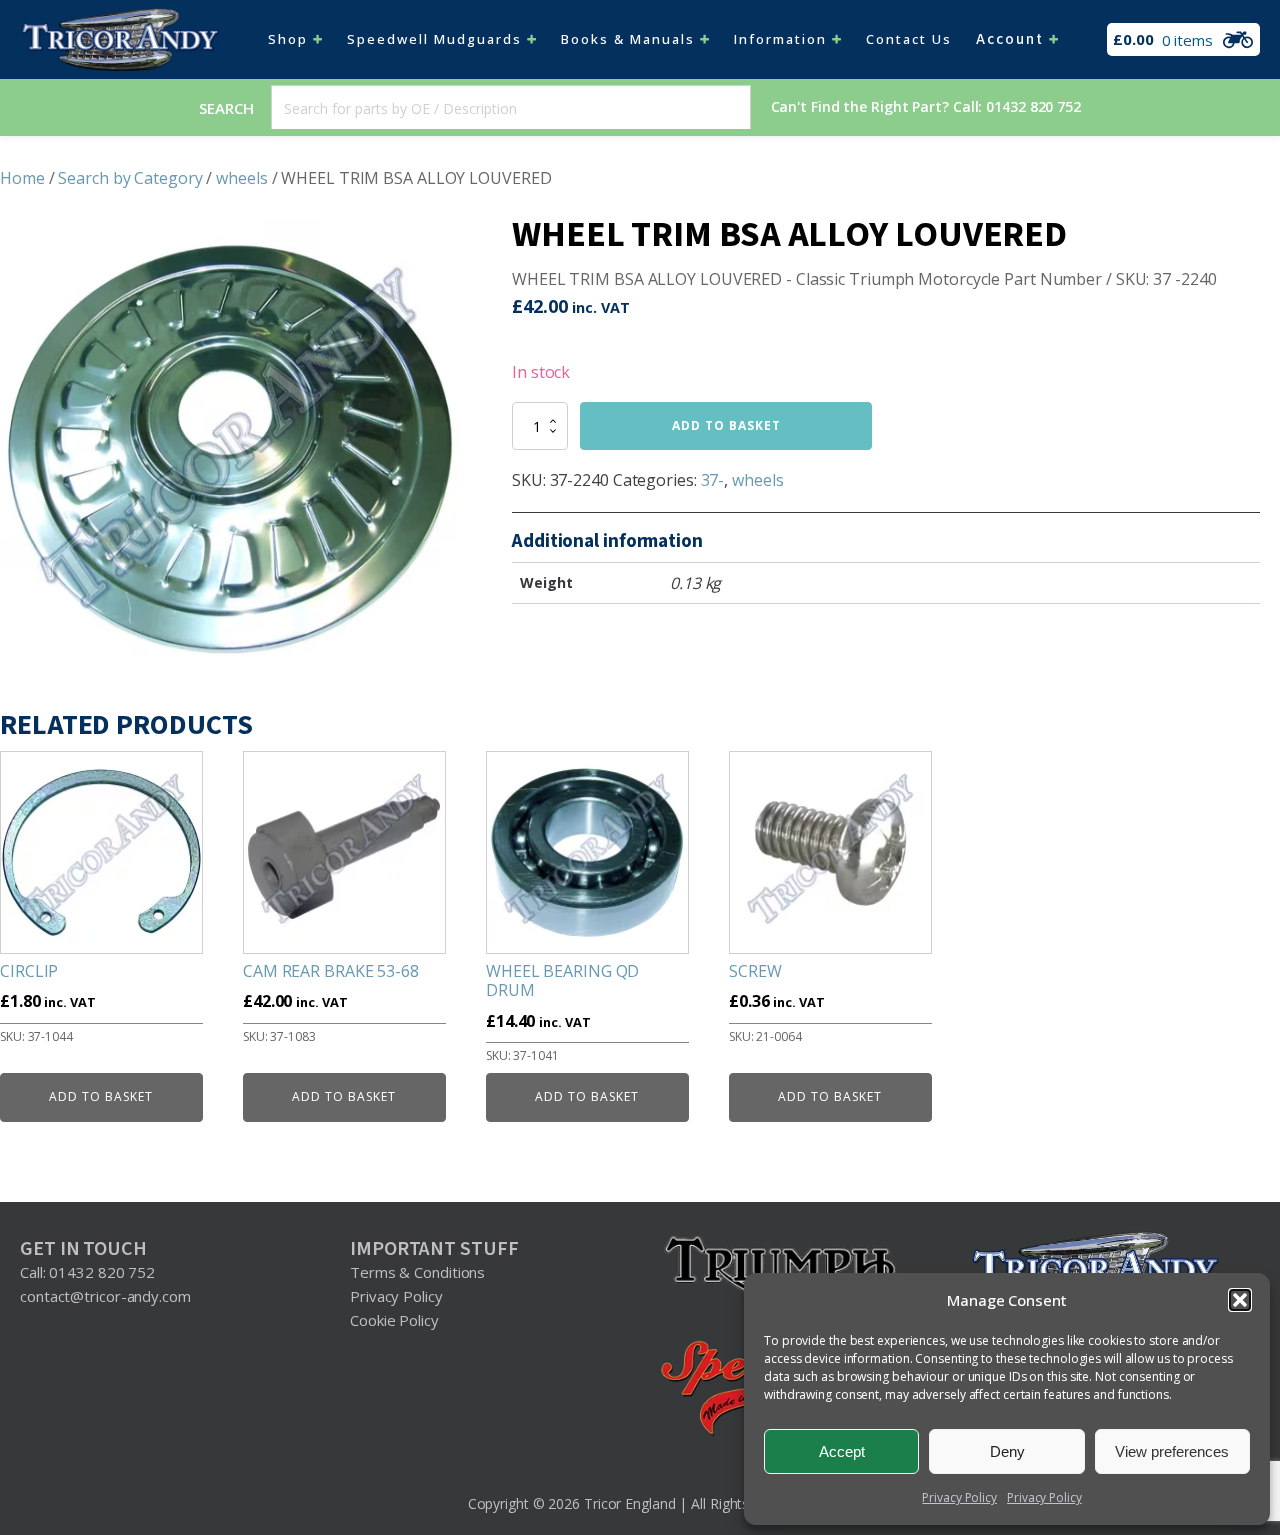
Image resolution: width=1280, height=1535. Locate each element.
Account (1010, 39)
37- (713, 480)
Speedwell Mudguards (434, 39)
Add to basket (726, 425)
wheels (241, 178)
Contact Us (909, 39)
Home (22, 178)
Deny (1007, 1451)
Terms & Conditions (417, 1272)
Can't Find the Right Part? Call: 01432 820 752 (926, 106)
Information (780, 39)
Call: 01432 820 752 (87, 1272)
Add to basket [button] (101, 1096)
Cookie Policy (394, 1320)
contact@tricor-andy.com (105, 1296)
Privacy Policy (959, 1497)
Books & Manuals (628, 39)
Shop (288, 39)
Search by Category (130, 178)
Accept (842, 1451)
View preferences (1172, 1451)
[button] (1240, 1300)
